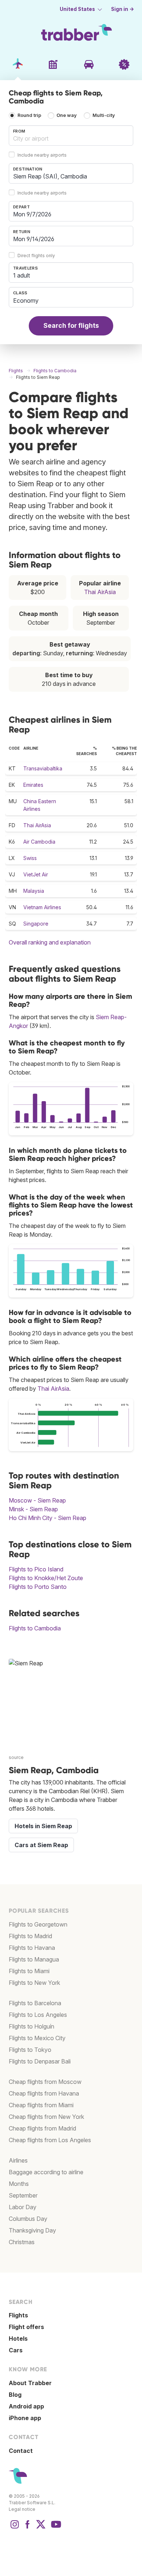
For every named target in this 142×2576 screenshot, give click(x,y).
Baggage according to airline (46, 2172)
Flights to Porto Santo (38, 1587)
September (23, 2195)
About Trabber (30, 2383)
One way (67, 116)
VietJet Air (36, 874)
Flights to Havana (32, 1948)
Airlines (18, 2160)
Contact (21, 2451)
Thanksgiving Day (32, 2230)
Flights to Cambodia (35, 1628)
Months (19, 2184)
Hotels (18, 2339)
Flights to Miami (29, 1971)
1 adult (21, 275)
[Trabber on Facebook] (28, 2528)
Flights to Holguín (31, 2026)
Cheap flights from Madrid (42, 2128)
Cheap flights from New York (46, 2117)
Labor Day (23, 2207)
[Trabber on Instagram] (15, 2528)
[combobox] (71, 136)
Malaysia (34, 891)
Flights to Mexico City (37, 2038)
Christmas (22, 2242)
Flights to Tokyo (30, 2050)
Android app (26, 2406)
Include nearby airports (42, 155)
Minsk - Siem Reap (33, 1509)
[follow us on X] (41, 2528)
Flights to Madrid (30, 1936)
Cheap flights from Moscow (45, 2082)
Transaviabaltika (43, 768)
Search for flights (71, 325)
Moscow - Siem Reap (37, 1500)
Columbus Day (28, 2219)
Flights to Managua (34, 1959)
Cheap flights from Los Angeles (50, 2140)
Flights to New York (34, 1983)
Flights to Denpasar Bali (40, 2061)
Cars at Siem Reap (41, 1845)
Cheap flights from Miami (41, 2105)
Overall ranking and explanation (50, 942)
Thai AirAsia (100, 592)
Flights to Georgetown (38, 1924)
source (16, 1757)
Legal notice (22, 2509)
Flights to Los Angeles (38, 2015)
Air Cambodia (39, 842)
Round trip (29, 116)
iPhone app (25, 2418)
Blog (15, 2395)
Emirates (33, 785)
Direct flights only (36, 256)
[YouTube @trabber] (55, 2528)
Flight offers (26, 2327)
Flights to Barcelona (35, 2003)
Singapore (36, 924)
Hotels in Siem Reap (43, 1826)
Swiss (30, 858)
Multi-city (104, 116)
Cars (16, 2350)
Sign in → (123, 9)
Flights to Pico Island (36, 1569)
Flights (18, 2315)
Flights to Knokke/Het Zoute (46, 1578)
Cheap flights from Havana (44, 2093)
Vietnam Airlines (42, 907)
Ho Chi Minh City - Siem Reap (48, 1518)
